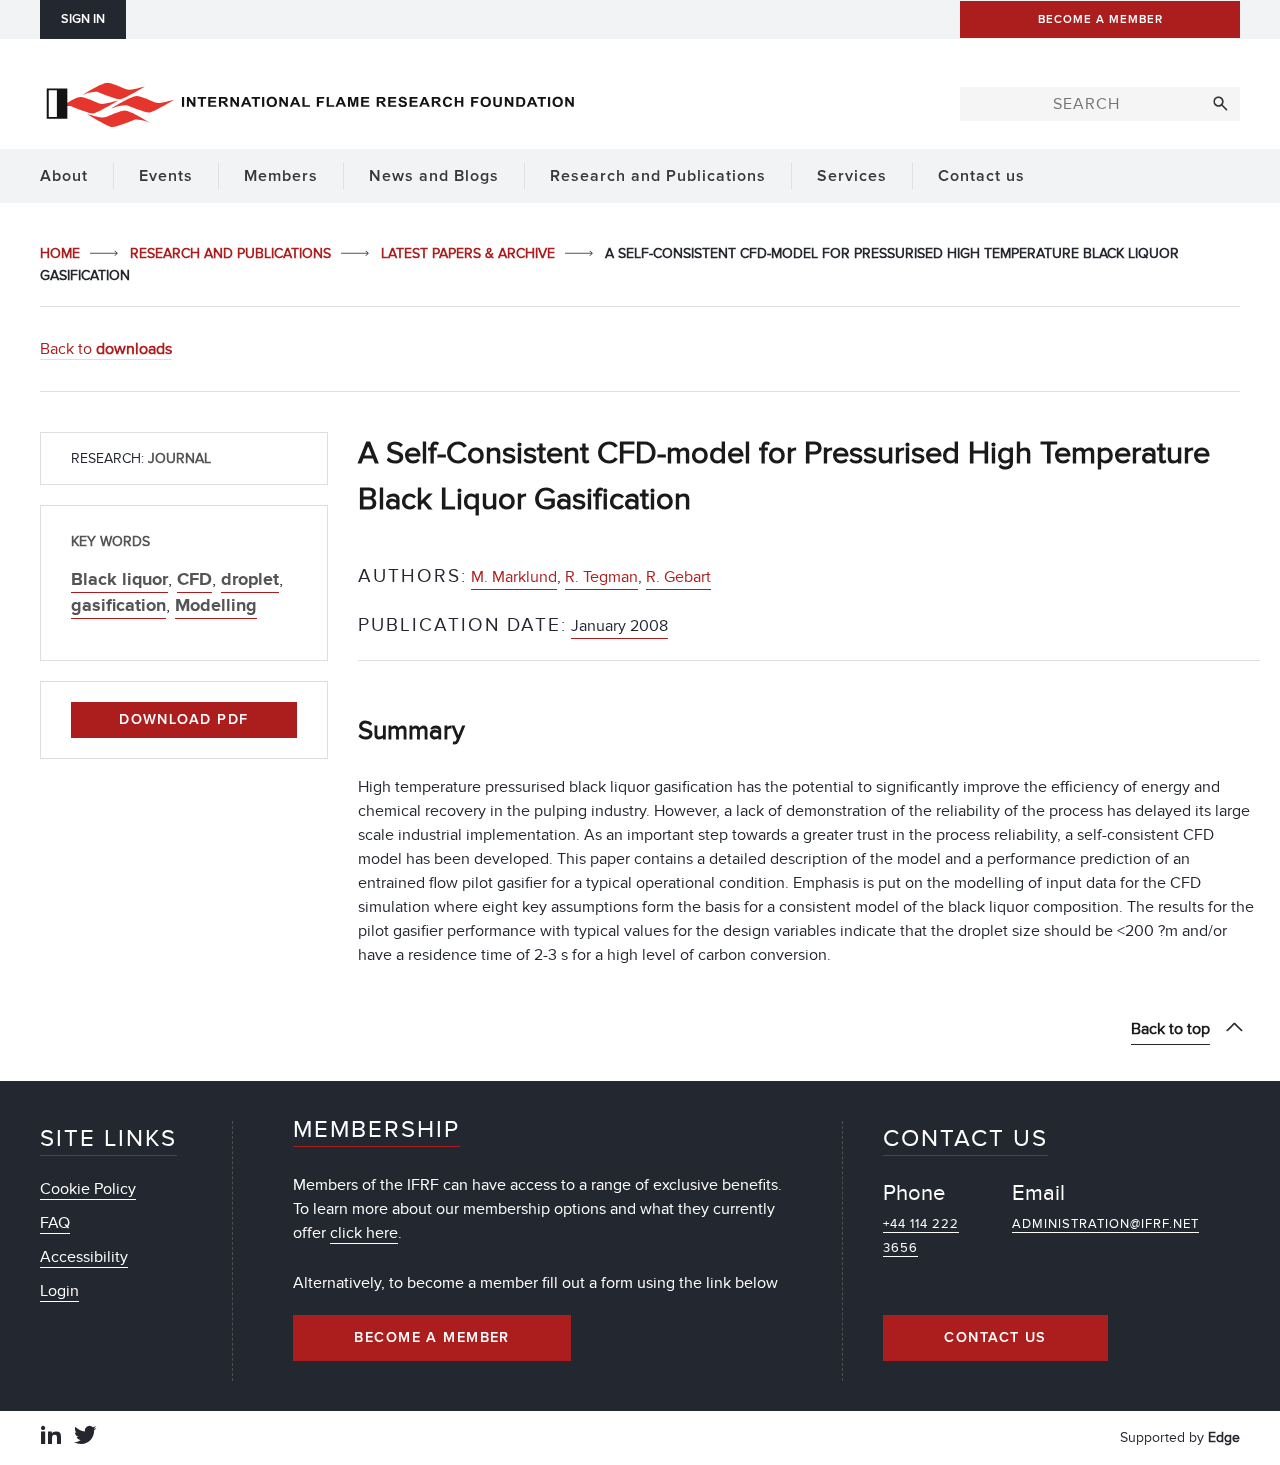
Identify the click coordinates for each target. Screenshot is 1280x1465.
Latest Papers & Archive (470, 253)
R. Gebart (678, 577)
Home (62, 253)
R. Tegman (601, 577)
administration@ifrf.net (1105, 1224)
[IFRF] (310, 101)
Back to (106, 349)
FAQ (55, 1223)
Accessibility (84, 1257)
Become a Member (432, 1338)
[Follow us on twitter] (85, 1437)
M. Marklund (514, 577)
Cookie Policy (88, 1189)
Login (59, 1291)
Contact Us (995, 1338)
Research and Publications (232, 253)
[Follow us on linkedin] (51, 1437)
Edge (1224, 1437)
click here (364, 1233)
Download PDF (183, 720)
